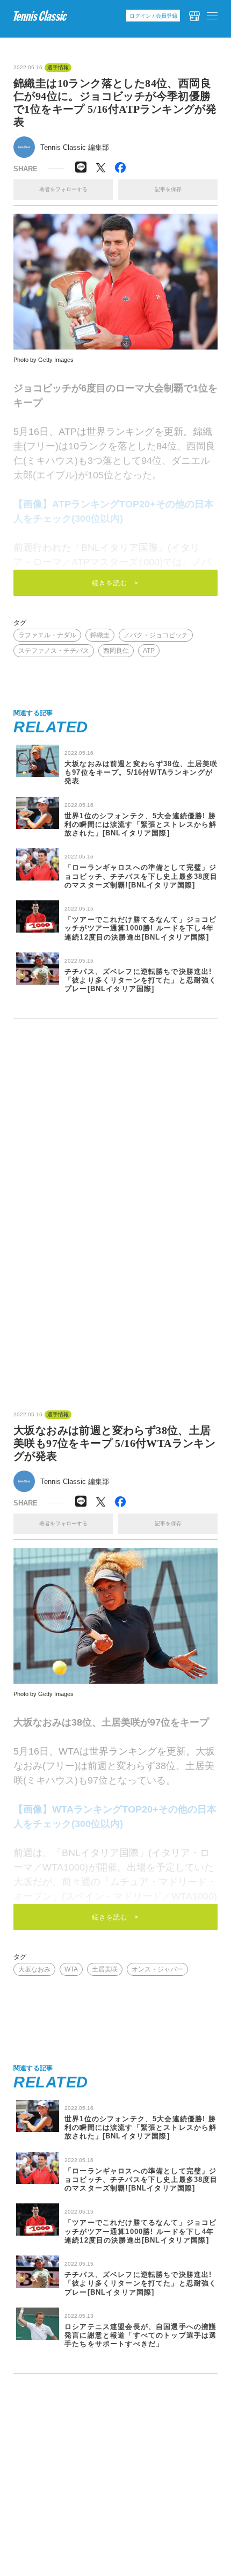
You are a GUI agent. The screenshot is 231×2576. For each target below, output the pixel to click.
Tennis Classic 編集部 (75, 147)
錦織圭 (100, 635)
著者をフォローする (63, 189)
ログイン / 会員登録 (153, 16)
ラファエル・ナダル (47, 635)
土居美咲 (105, 1969)
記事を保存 (168, 189)
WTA (71, 1969)
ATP (149, 651)
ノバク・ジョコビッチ (156, 635)
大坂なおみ (34, 1969)
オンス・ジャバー (157, 1969)
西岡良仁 (116, 651)
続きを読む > (115, 583)
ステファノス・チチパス (54, 651)
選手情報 (58, 68)
